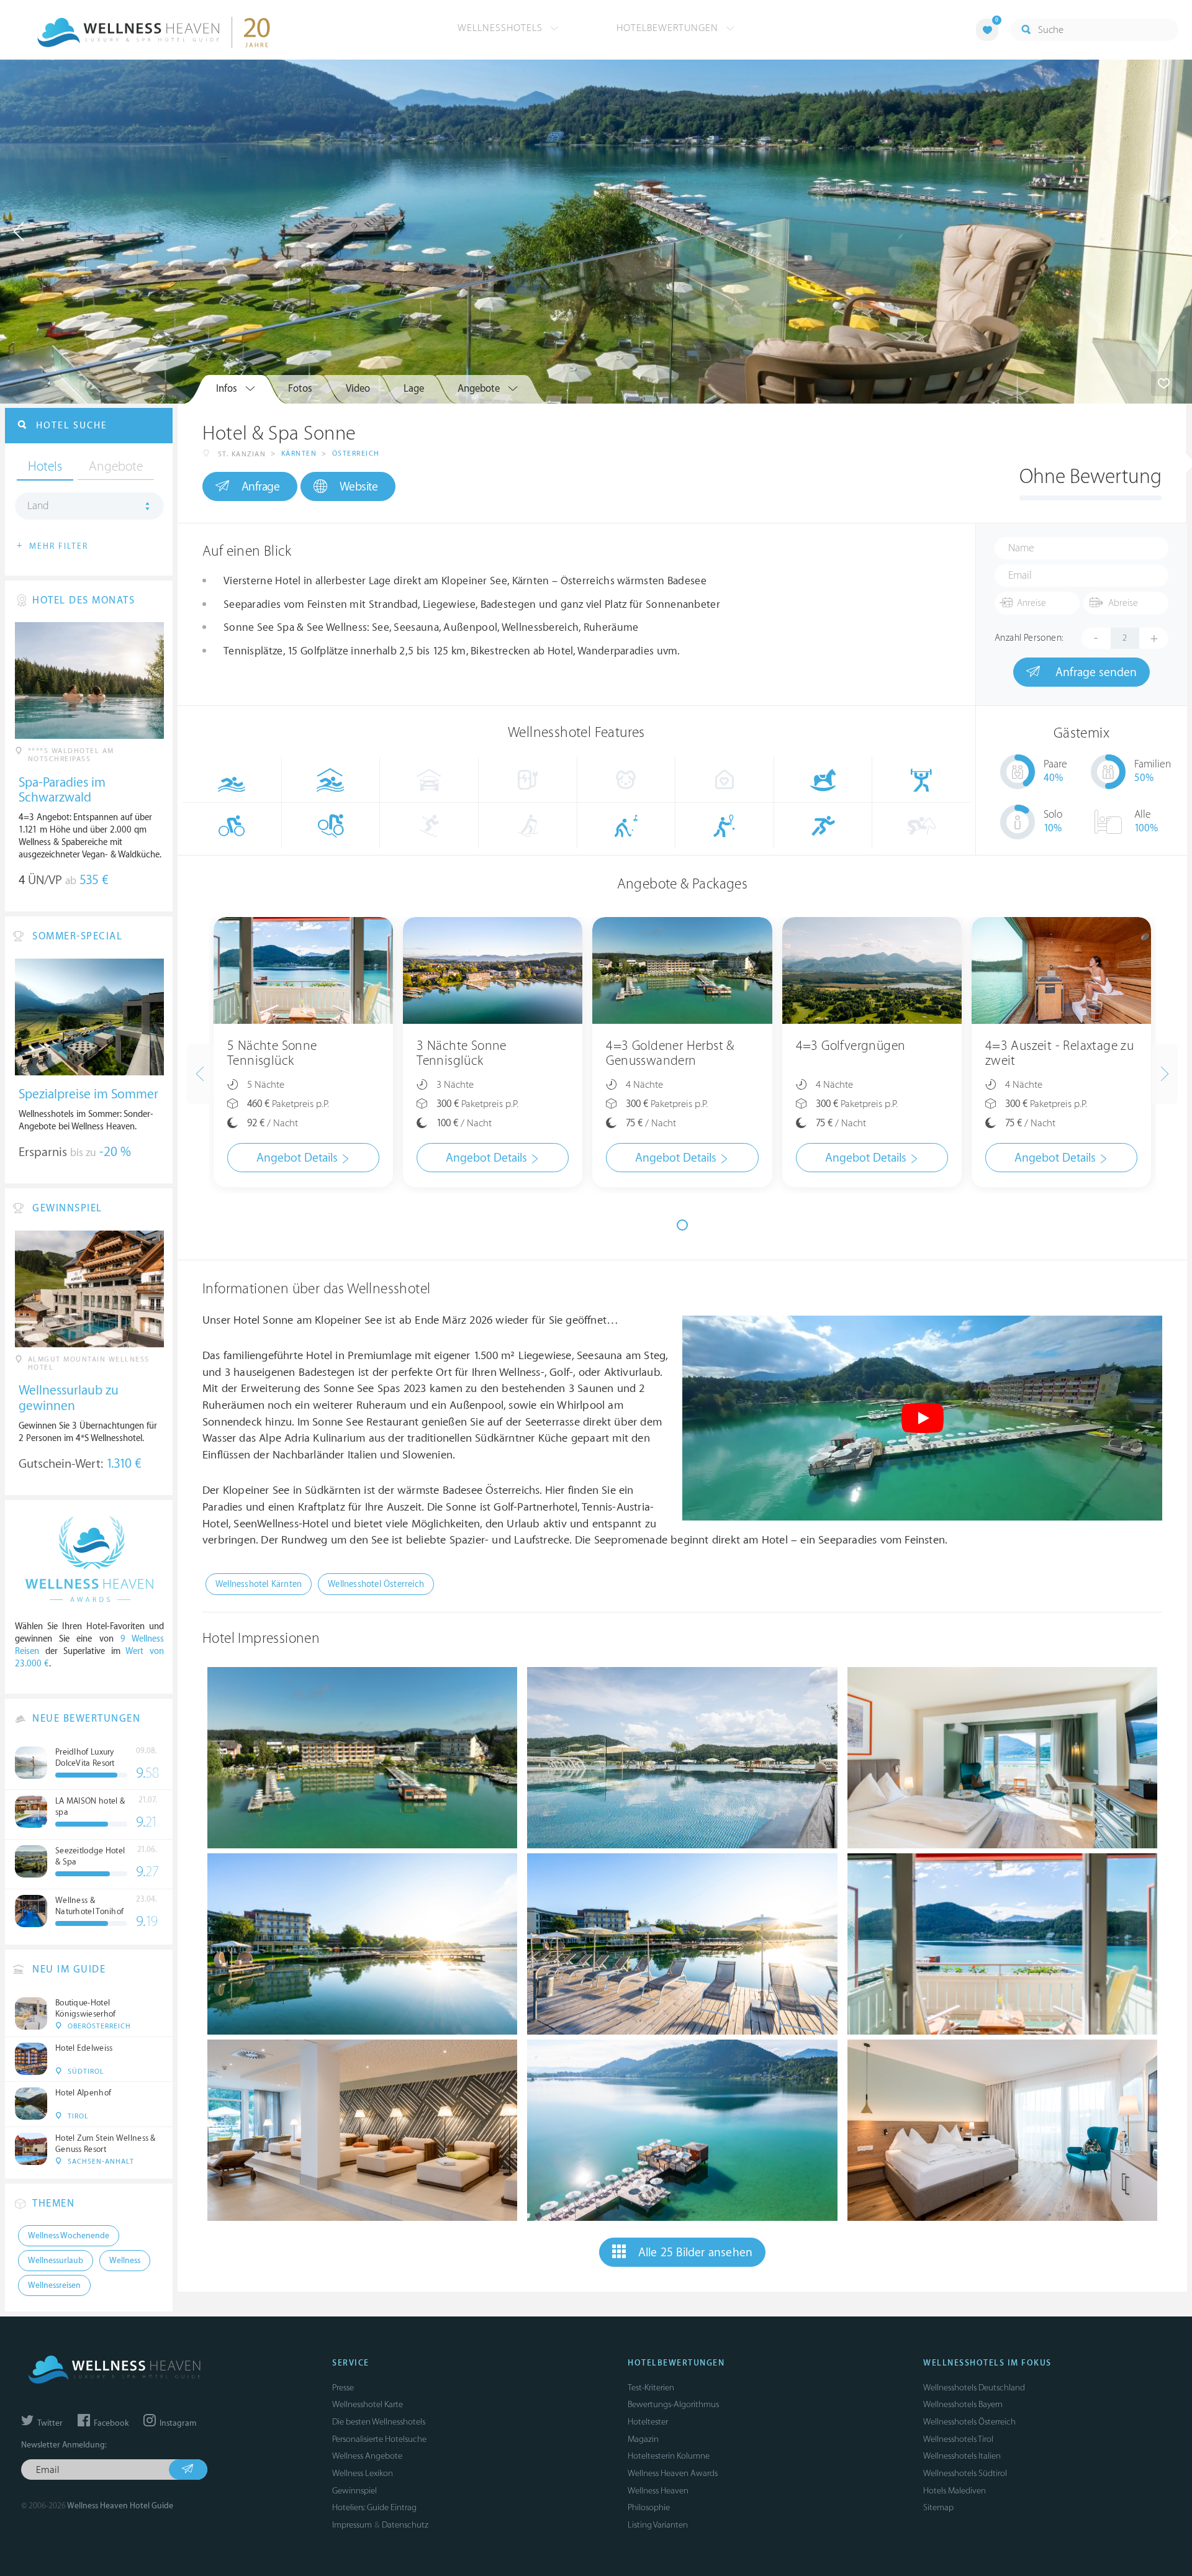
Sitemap (938, 2507)
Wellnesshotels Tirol (958, 2439)
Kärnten (299, 454)
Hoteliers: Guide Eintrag (374, 2507)
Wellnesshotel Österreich (376, 1584)
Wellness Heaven (658, 2491)
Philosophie (649, 2507)
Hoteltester (648, 2422)
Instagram (177, 2423)
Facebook (110, 2423)
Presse (343, 2388)
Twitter (49, 2423)
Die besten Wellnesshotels (379, 2422)
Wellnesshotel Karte (368, 2404)
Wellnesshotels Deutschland (974, 2388)
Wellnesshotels (502, 28)
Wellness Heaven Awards (673, 2473)
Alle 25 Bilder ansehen (695, 2253)
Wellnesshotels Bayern (963, 2404)
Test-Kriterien (651, 2388)
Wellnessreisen (54, 2285)
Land (38, 506)
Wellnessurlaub (56, 2261)
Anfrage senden (1095, 672)
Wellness (125, 2261)
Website (359, 487)
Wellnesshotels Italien (962, 2456)
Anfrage (261, 487)
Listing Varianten (658, 2525)
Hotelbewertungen (669, 28)
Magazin (643, 2439)
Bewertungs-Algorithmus (673, 2404)
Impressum (352, 2525)
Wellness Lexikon (363, 2473)
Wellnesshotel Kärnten (259, 1584)
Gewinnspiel (354, 2491)
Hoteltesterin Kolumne (669, 2456)
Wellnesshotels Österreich (969, 2422)
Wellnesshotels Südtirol (965, 2473)
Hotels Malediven (955, 2491)
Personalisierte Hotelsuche (379, 2439)
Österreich (356, 454)
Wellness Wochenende (69, 2236)
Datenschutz (405, 2525)
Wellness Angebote (367, 2456)
